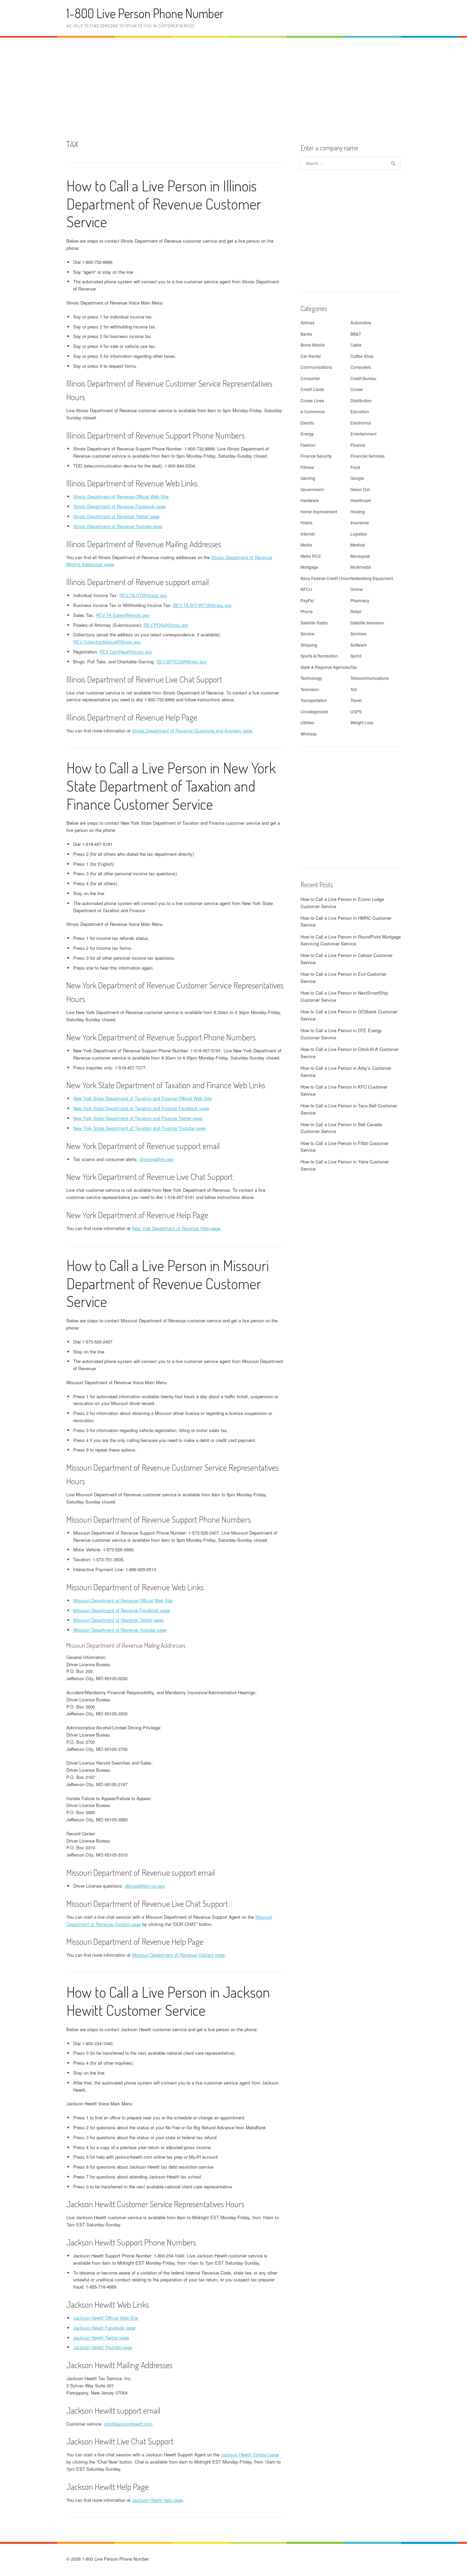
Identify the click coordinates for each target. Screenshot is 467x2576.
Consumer (310, 378)
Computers (361, 367)
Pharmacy (360, 600)
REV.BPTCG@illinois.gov (182, 662)
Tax (354, 667)
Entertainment (363, 434)
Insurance (360, 522)
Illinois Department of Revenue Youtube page (118, 526)
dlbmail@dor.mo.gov (145, 1886)
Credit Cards (312, 389)
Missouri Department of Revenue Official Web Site (123, 1600)
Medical (358, 545)
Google (357, 478)
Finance (358, 445)
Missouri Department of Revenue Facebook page (122, 1610)
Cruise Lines (312, 400)
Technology (311, 678)
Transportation (314, 700)
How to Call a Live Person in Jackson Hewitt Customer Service (168, 2001)
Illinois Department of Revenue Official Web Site (121, 496)
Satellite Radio (314, 623)
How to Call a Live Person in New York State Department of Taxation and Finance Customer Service (171, 786)
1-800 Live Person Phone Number (145, 13)
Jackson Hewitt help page (157, 2500)
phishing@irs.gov (157, 1159)
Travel (356, 700)
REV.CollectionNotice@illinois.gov (107, 642)
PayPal (307, 600)
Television (310, 689)
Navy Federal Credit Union (325, 578)
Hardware (310, 500)
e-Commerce (313, 411)
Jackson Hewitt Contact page (250, 2454)
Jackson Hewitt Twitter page (101, 2338)
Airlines (308, 322)
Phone (307, 611)
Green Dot (360, 489)
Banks (306, 334)
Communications (316, 367)
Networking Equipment (372, 578)
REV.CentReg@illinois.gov (126, 652)
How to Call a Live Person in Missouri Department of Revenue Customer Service (168, 1283)
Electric (307, 423)
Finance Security (316, 456)
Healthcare (361, 500)
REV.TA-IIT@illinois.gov (143, 595)
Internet (308, 534)
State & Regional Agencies (325, 667)
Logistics (359, 534)
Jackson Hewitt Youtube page (103, 2347)
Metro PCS (311, 556)
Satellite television (367, 623)
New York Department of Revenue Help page (176, 1228)
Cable (356, 345)
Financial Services (368, 456)
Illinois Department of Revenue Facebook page (119, 506)
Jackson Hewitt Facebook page (104, 2328)
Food (355, 467)
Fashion (308, 445)
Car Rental (311, 356)
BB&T (356, 334)
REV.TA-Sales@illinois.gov (123, 615)
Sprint (356, 656)
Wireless (309, 734)
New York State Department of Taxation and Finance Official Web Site (142, 1098)
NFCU (306, 589)
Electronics (361, 423)
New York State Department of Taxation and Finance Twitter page (138, 1118)
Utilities (307, 722)
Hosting (358, 511)
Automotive (361, 322)
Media (306, 545)
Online (357, 589)
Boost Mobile (313, 345)
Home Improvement (319, 511)
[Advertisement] (233, 87)
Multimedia (361, 567)
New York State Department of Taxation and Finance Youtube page (139, 1128)
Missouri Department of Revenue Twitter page (118, 1620)
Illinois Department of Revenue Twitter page (116, 516)
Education (360, 411)
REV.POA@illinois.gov (166, 625)
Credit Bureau (363, 378)
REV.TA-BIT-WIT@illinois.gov (202, 605)
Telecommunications (370, 678)
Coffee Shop (362, 356)
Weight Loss (362, 722)
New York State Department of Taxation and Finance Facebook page (141, 1108)
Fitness (307, 467)
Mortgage (309, 567)
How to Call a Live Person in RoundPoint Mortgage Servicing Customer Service (351, 940)
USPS (356, 711)
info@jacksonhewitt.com (128, 2424)
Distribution (361, 400)
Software (359, 645)
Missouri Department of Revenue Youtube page (120, 1630)
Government (312, 489)
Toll (354, 689)
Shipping (309, 645)
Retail (356, 611)
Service (308, 633)
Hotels (306, 522)
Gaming (308, 478)
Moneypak (360, 556)
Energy (307, 434)
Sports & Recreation (319, 656)
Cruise (357, 389)
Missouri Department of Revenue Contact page (178, 1955)
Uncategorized (314, 711)
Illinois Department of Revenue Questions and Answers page (192, 731)
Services (358, 633)
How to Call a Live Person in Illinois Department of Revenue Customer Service (164, 204)
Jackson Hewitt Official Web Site (106, 2318)
